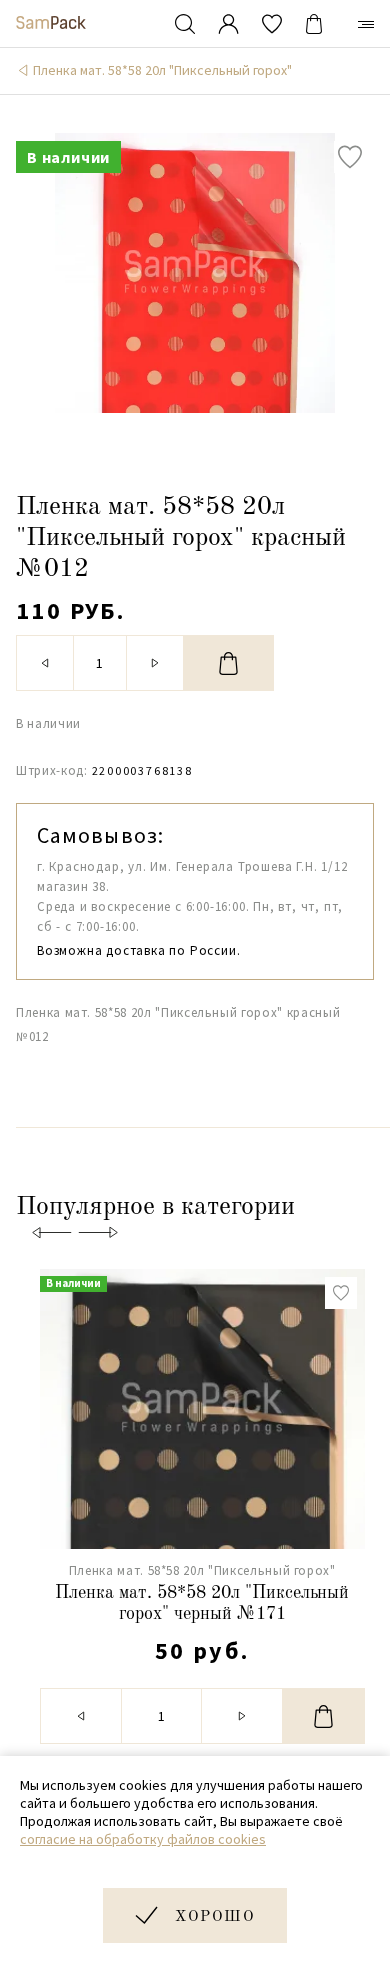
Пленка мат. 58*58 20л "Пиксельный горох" (162, 70)
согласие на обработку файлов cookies (143, 1839)
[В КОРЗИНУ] (229, 663)
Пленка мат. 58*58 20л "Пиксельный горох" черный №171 (202, 1604)
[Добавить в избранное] (350, 157)
